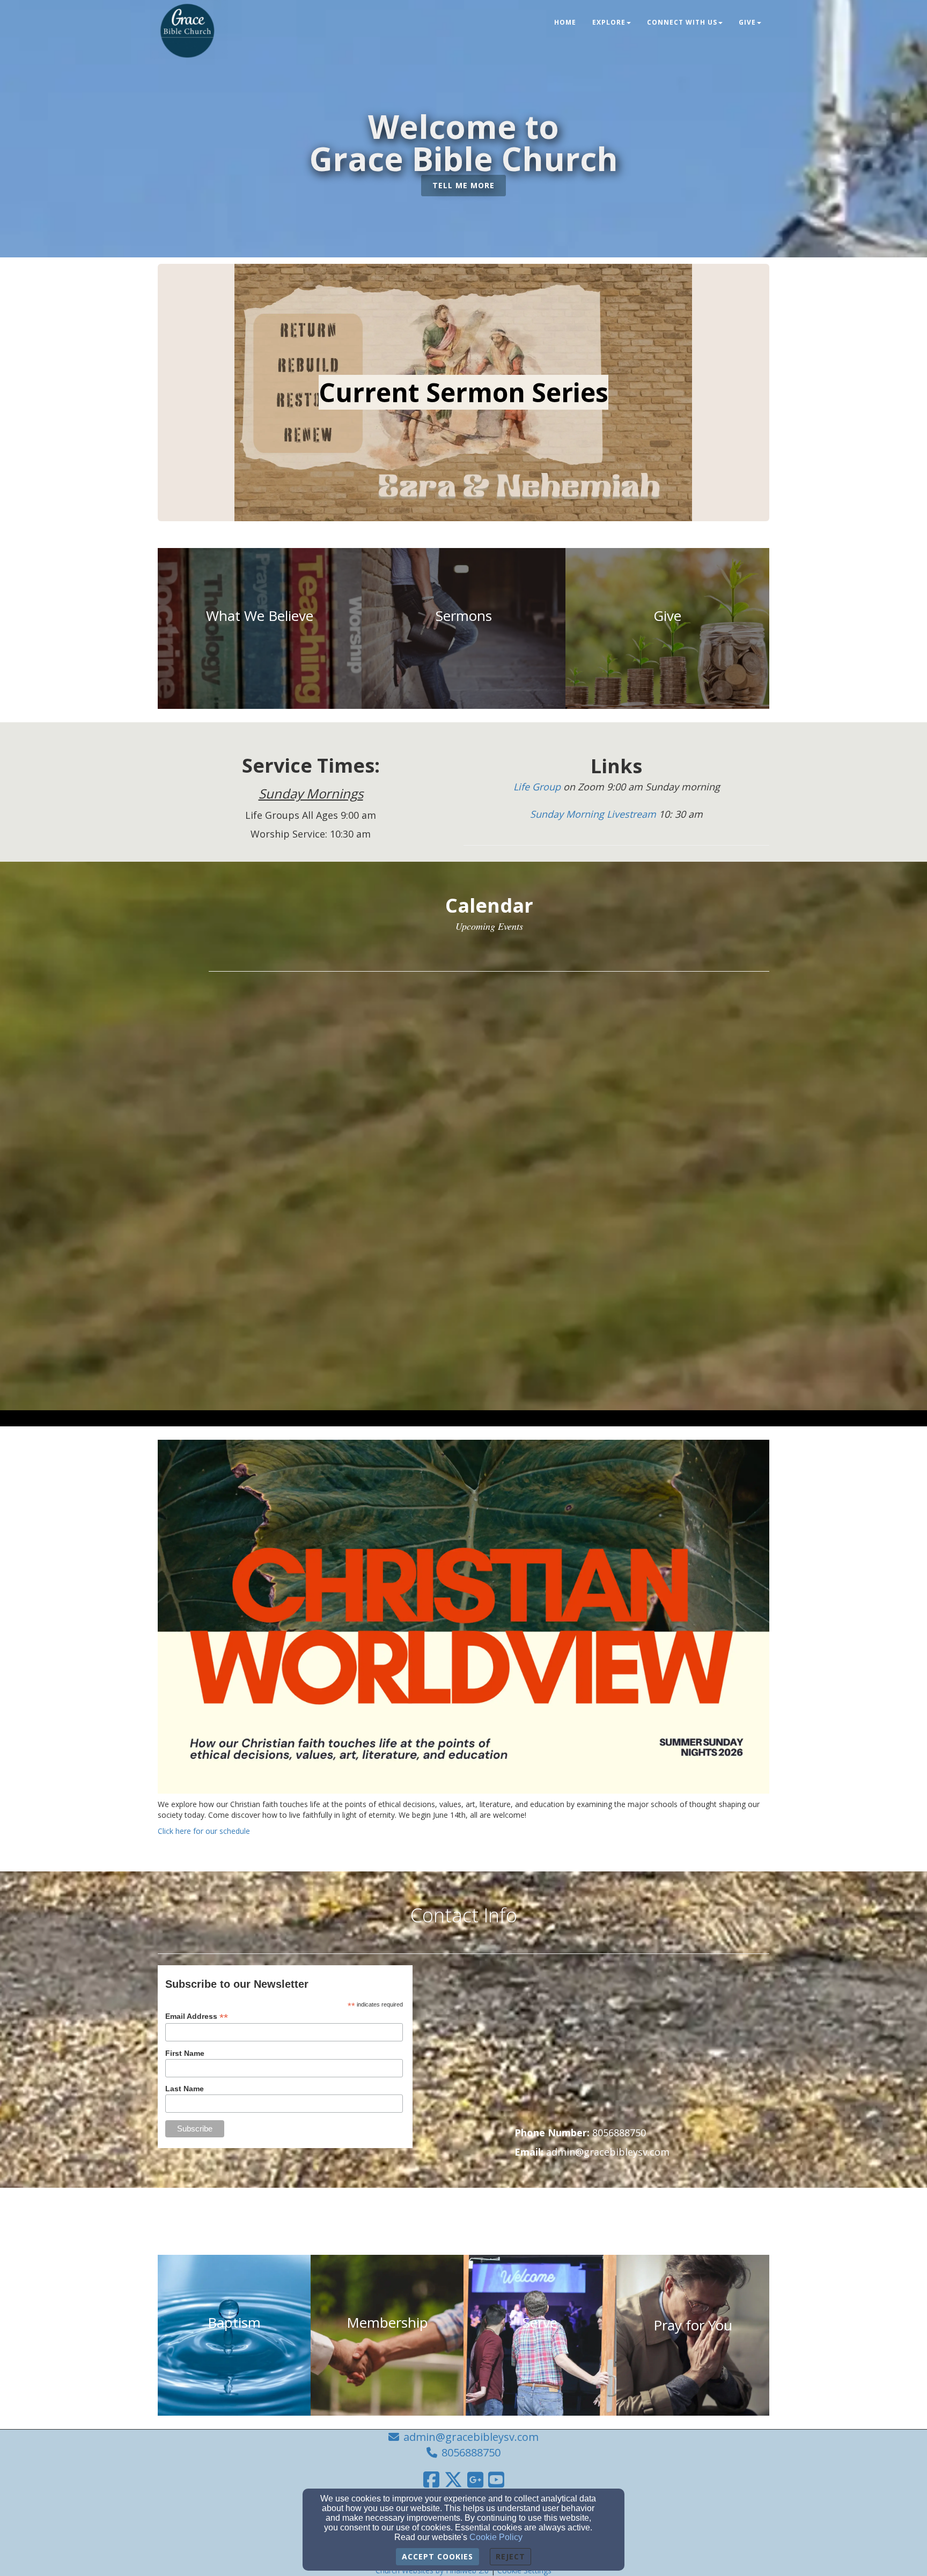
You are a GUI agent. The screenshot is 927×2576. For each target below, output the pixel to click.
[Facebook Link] (431, 2479)
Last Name (185, 2089)
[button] (464, 186)
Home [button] (565, 22)
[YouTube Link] (496, 2479)
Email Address (197, 2016)
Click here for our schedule (204, 1831)
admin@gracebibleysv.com (471, 2437)
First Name (185, 2053)
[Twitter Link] (453, 2479)
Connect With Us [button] (682, 22)
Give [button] (747, 22)
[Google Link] (475, 2479)
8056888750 (471, 2452)
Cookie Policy (496, 2537)
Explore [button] (609, 22)
